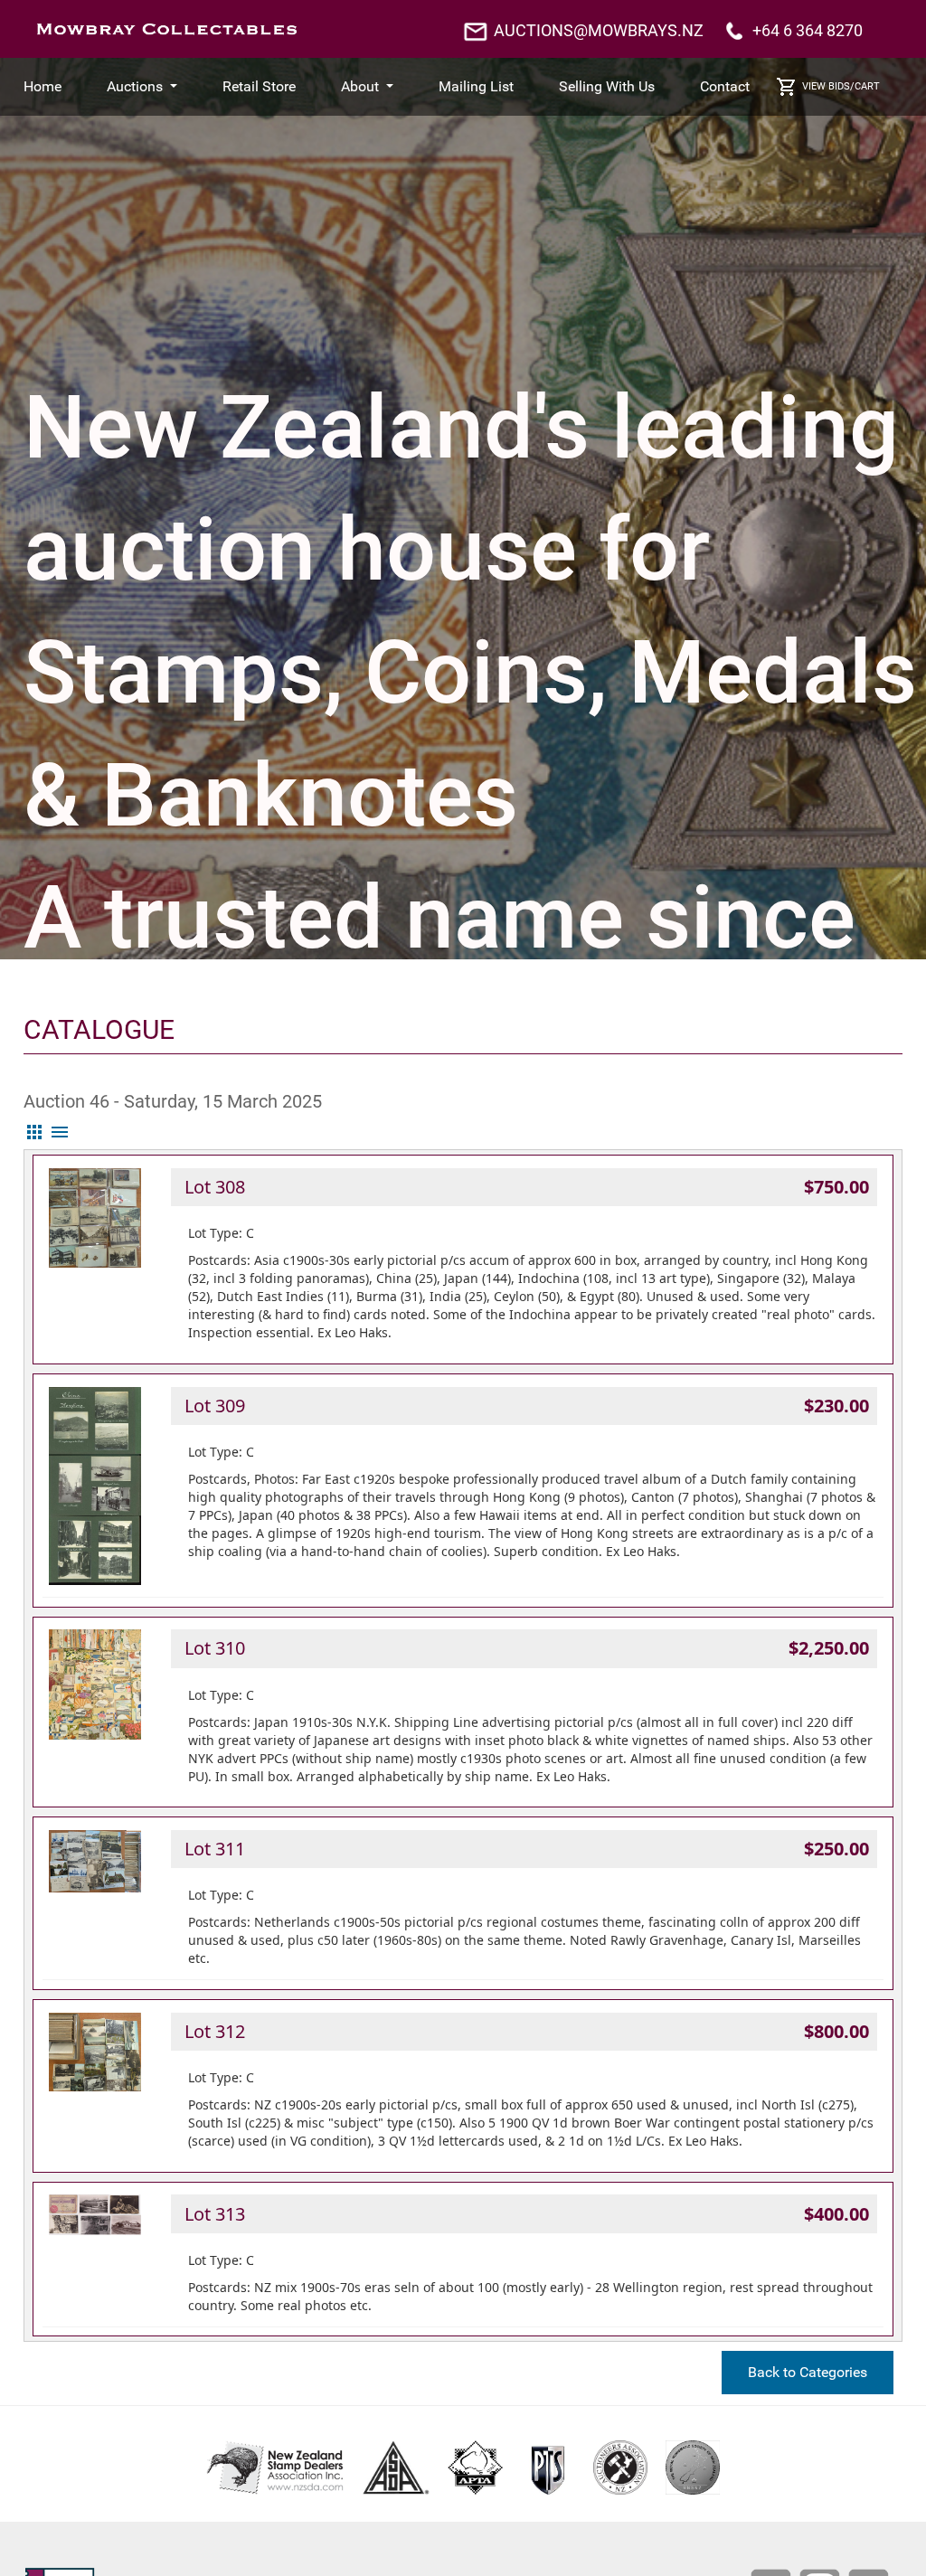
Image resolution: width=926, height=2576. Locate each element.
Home (43, 86)
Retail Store (259, 86)
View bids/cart (841, 86)
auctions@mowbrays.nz (599, 30)
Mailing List (476, 86)
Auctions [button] (137, 86)
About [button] (362, 86)
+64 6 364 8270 (808, 30)
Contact (725, 86)
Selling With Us (607, 86)
